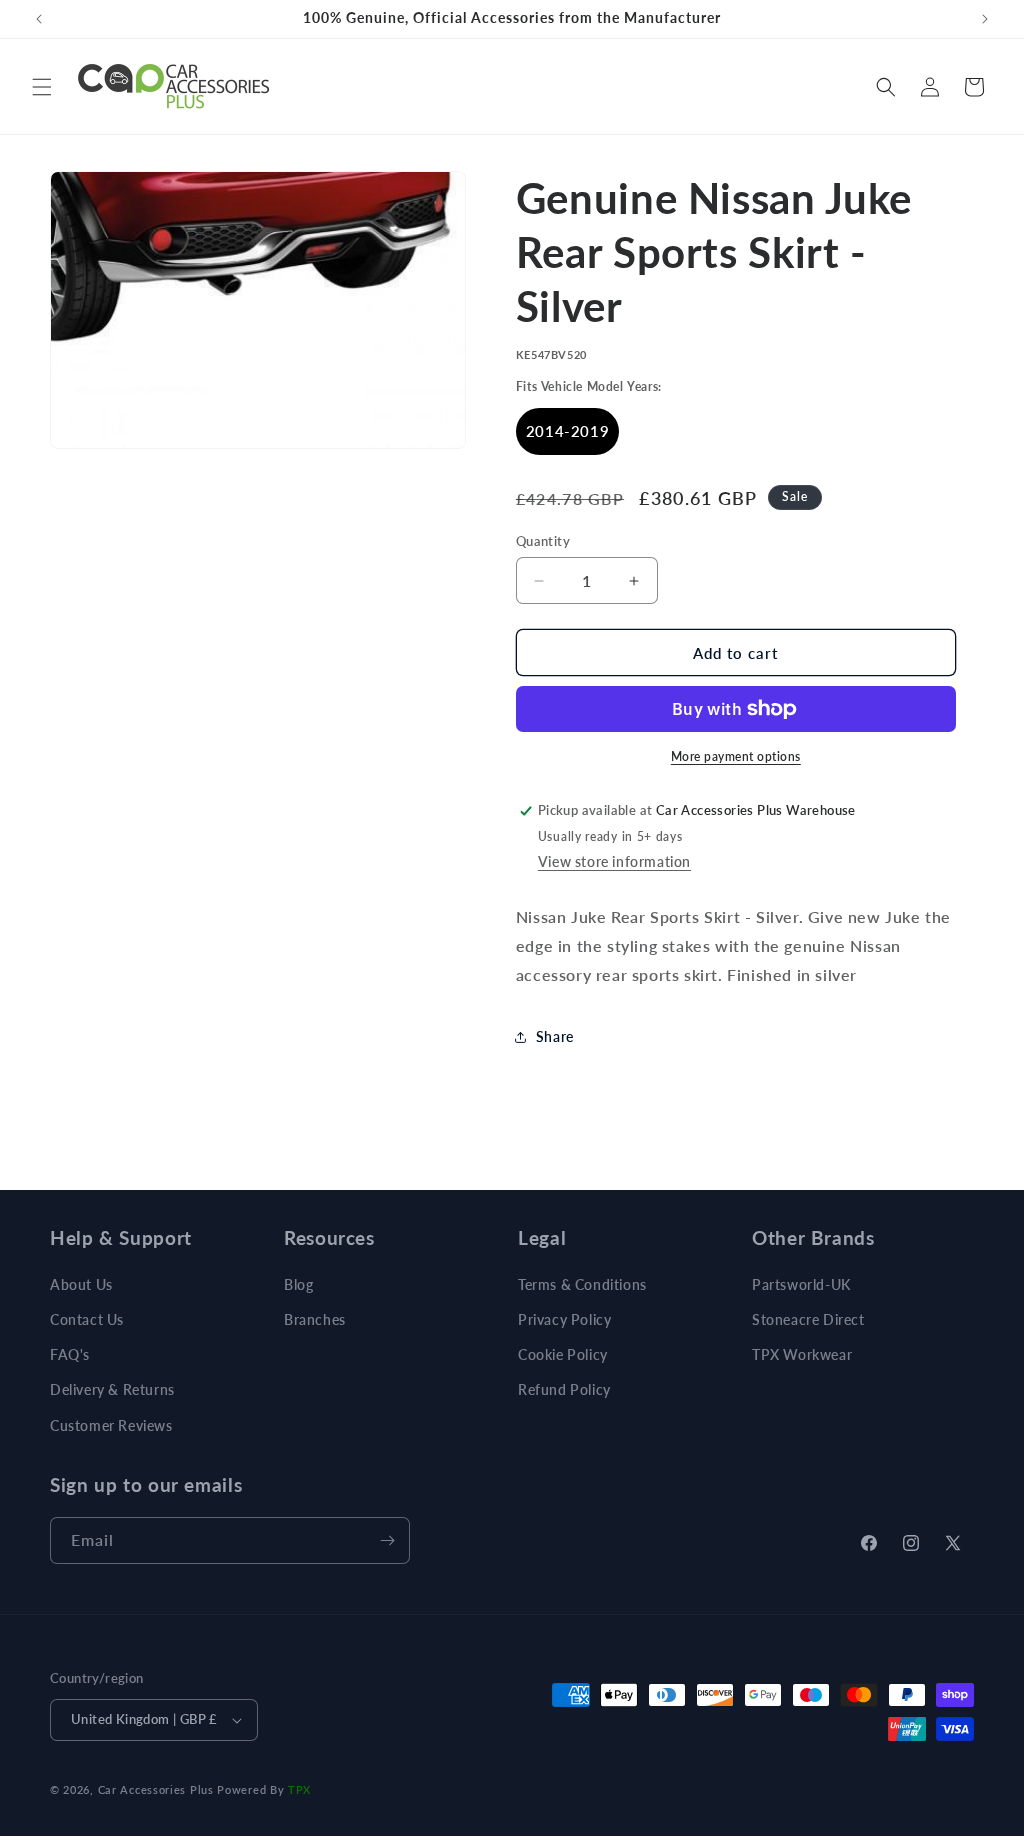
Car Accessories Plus (156, 1789)
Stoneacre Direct (808, 1319)
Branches (315, 1319)
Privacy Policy (564, 1319)
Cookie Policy (563, 1354)
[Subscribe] (387, 1540)
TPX (299, 1789)
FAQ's (70, 1354)
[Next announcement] (985, 19)
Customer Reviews (111, 1425)
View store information (614, 861)
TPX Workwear (802, 1354)
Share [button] (555, 1036)
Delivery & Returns (112, 1389)
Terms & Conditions (582, 1284)
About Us (81, 1284)
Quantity (543, 541)
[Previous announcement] (39, 19)
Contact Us (87, 1319)
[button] (42, 87)
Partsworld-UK (801, 1284)
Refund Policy (564, 1389)
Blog (298, 1284)
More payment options (736, 756)
